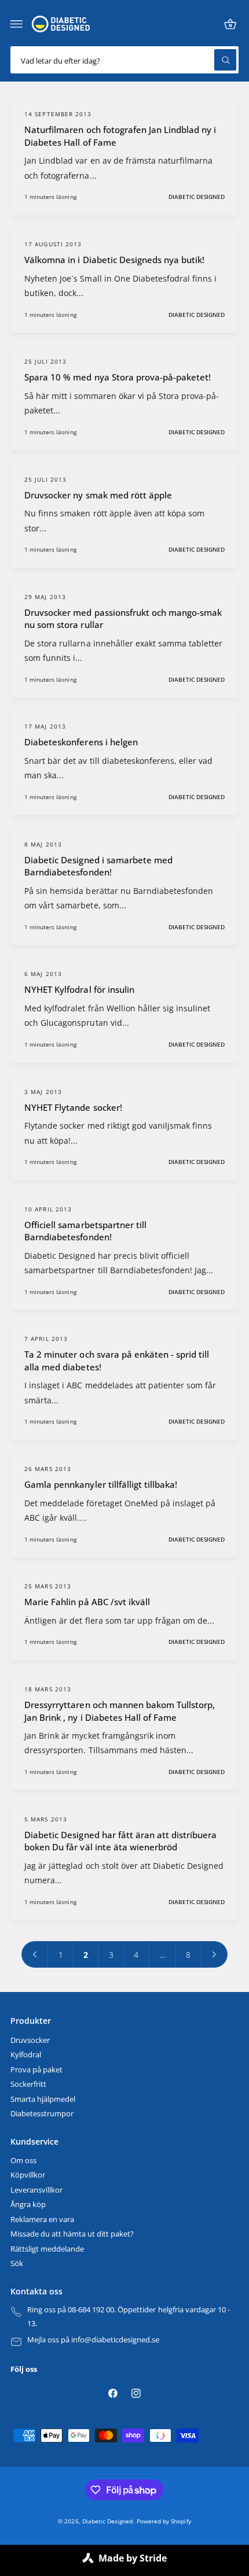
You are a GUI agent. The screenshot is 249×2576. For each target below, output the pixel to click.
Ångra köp (28, 2204)
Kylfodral (26, 2055)
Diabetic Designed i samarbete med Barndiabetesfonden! (98, 866)
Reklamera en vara (42, 2220)
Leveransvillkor (36, 2190)
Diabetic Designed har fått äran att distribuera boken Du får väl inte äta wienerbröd (120, 1841)
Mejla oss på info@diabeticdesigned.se (94, 2340)
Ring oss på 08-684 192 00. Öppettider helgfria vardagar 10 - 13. (129, 2317)
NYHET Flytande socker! (73, 1107)
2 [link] (86, 1955)
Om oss (23, 2161)
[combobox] (124, 60)
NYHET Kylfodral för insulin (79, 989)
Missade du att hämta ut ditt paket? (72, 2234)
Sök (17, 2263)
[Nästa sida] (215, 1954)
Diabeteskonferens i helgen (81, 742)
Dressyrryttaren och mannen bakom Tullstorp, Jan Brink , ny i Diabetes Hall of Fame (120, 1711)
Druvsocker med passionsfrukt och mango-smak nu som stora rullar (123, 618)
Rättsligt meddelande (47, 2249)
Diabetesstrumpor (42, 2114)
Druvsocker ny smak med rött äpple (98, 495)
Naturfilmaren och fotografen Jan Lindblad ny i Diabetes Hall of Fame (120, 136)
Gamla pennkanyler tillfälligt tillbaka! (101, 1484)
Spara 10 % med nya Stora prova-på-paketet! (118, 377)
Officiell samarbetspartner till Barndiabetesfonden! (85, 1231)
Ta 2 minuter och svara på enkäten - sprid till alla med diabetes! (117, 1360)
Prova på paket (36, 2070)
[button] (17, 24)
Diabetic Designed (107, 2521)
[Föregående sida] (35, 1954)
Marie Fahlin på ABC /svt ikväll (87, 1602)
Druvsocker (30, 2040)
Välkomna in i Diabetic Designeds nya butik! (114, 260)
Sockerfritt (28, 2084)
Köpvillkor (28, 2175)
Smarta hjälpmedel (43, 2099)
